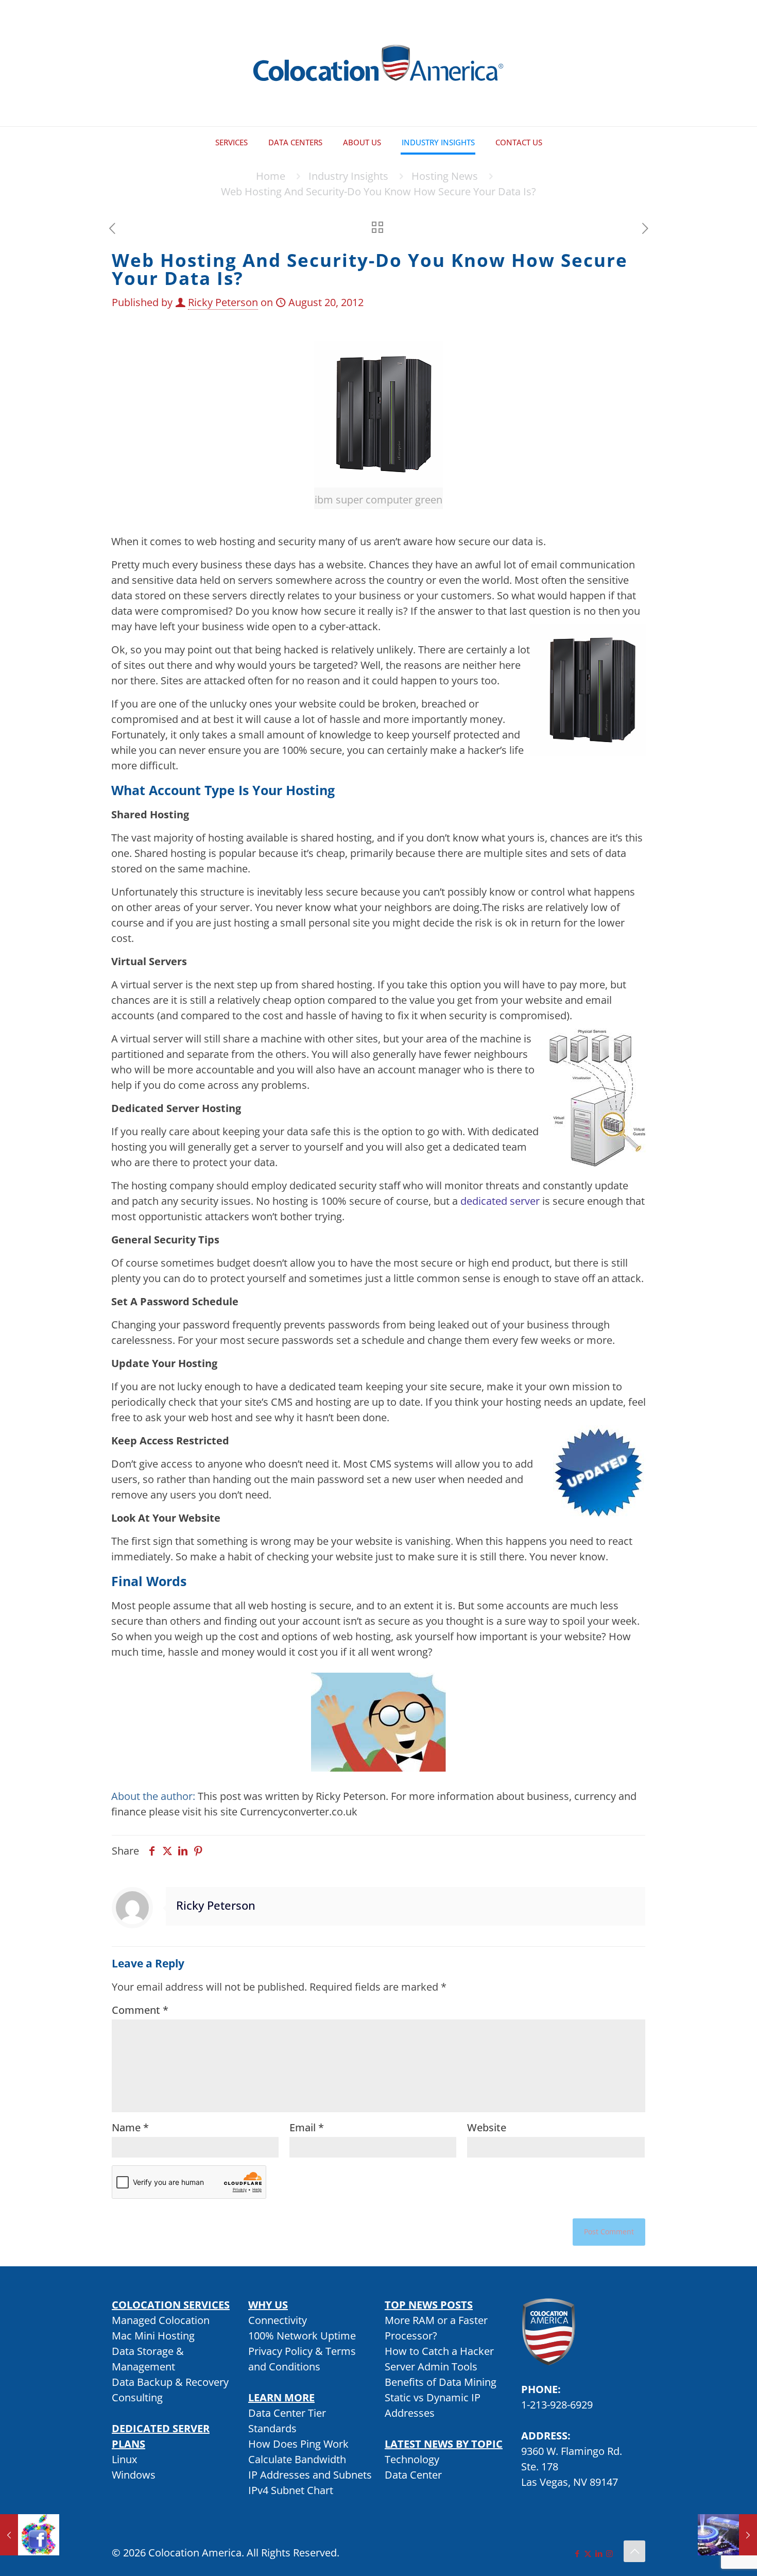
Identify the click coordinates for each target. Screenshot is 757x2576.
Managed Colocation (161, 2320)
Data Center (413, 2475)
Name (130, 2127)
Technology (412, 2459)
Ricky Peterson (223, 302)
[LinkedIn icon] (599, 2553)
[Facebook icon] (577, 2553)
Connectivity (278, 2320)
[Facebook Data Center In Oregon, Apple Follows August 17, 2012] (30, 2535)
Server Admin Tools (431, 2367)
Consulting (137, 2397)
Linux (124, 2459)
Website (487, 2127)
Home (271, 176)
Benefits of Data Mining (441, 2382)
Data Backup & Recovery (170, 2382)
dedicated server (500, 1201)
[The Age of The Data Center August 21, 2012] (727, 2535)
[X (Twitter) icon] (588, 2553)
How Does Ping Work (298, 2444)
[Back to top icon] (634, 2551)
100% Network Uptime (302, 2336)
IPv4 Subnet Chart (291, 2490)
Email (307, 2127)
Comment (140, 2010)
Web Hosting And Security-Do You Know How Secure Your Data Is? (378, 191)
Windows (134, 2475)
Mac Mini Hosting (153, 2336)
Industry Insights (348, 176)
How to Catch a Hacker (439, 2351)
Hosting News (445, 176)
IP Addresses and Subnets (310, 2475)
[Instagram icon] (609, 2553)
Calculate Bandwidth (297, 2459)
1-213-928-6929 (557, 2405)
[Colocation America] (378, 63)
